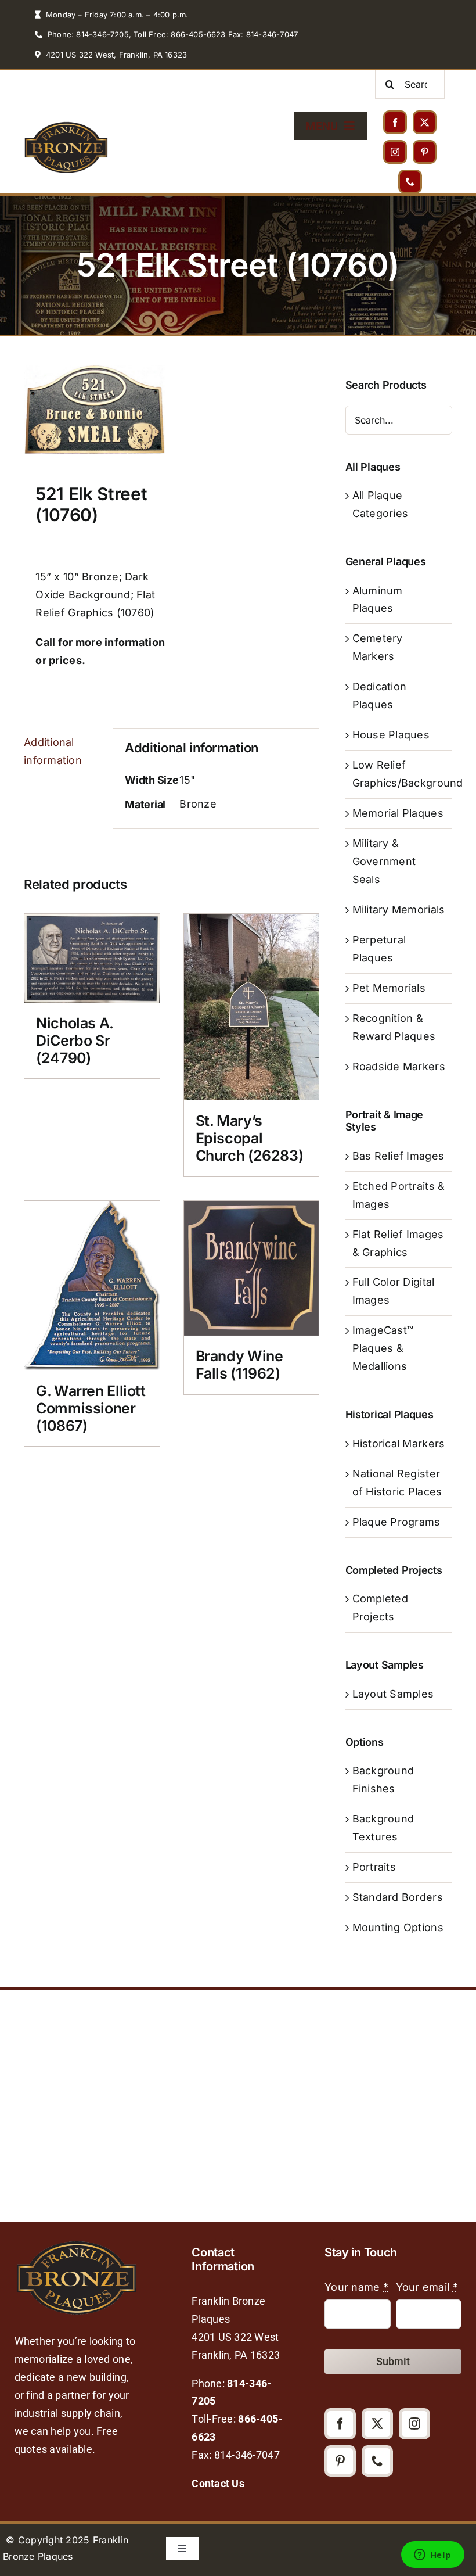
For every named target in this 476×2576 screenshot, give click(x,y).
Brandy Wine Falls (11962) (239, 1365)
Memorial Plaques (398, 813)
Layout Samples (393, 1694)
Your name (356, 2287)
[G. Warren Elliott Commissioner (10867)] (92, 1286)
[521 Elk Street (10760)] (95, 410)
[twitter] (425, 122)
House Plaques (391, 735)
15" (187, 780)
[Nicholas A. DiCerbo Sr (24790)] (92, 958)
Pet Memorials (389, 988)
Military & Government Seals (384, 861)
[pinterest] (425, 152)
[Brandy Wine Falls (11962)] (252, 1269)
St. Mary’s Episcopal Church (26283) (250, 1138)
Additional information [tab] (53, 751)
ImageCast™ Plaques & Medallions (383, 1348)
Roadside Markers (399, 1066)
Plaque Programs (396, 1522)
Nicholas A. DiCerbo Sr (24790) (75, 1041)
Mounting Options (398, 1927)
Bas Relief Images (399, 1156)
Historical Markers (399, 1443)
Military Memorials (399, 910)
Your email (427, 2287)
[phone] (410, 182)
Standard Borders (398, 1897)
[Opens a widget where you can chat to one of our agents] (432, 2556)
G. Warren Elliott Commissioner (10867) (91, 1408)
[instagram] (395, 152)
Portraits (374, 1867)
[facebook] (395, 122)
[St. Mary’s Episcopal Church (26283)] (252, 1007)
